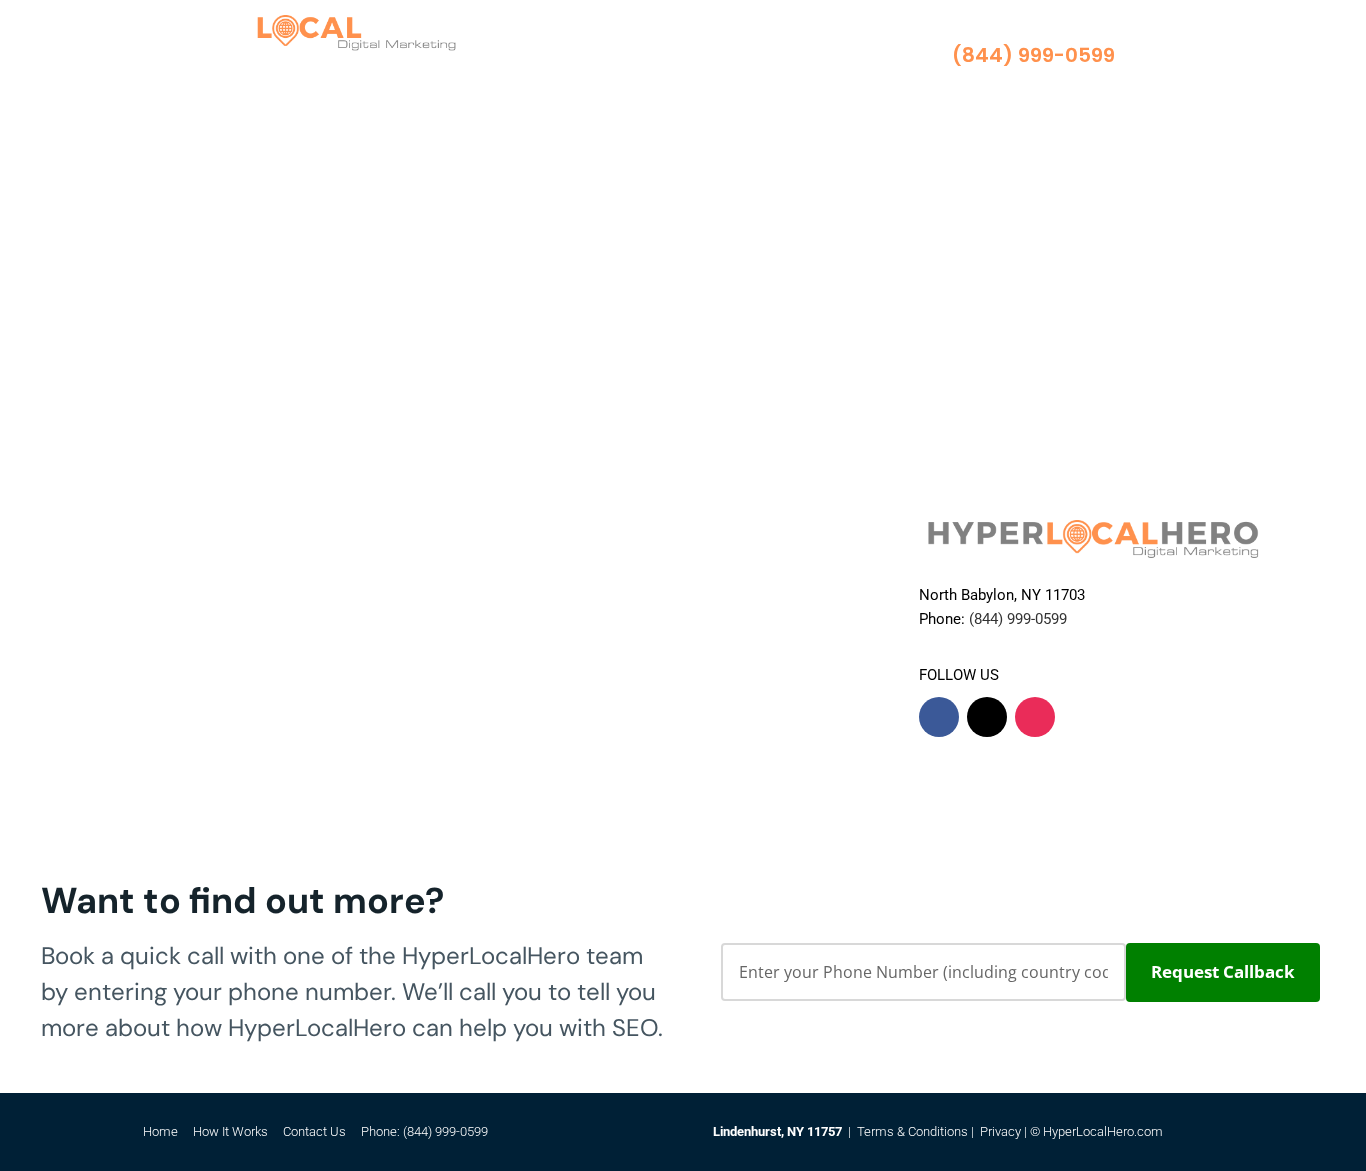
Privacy (1000, 1131)
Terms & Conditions (912, 1131)
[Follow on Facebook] (939, 717)
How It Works (671, 47)
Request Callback (1223, 971)
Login (638, 77)
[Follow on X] (987, 717)
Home (589, 47)
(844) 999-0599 (445, 1131)
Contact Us (769, 47)
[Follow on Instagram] (1035, 717)
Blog (585, 77)
